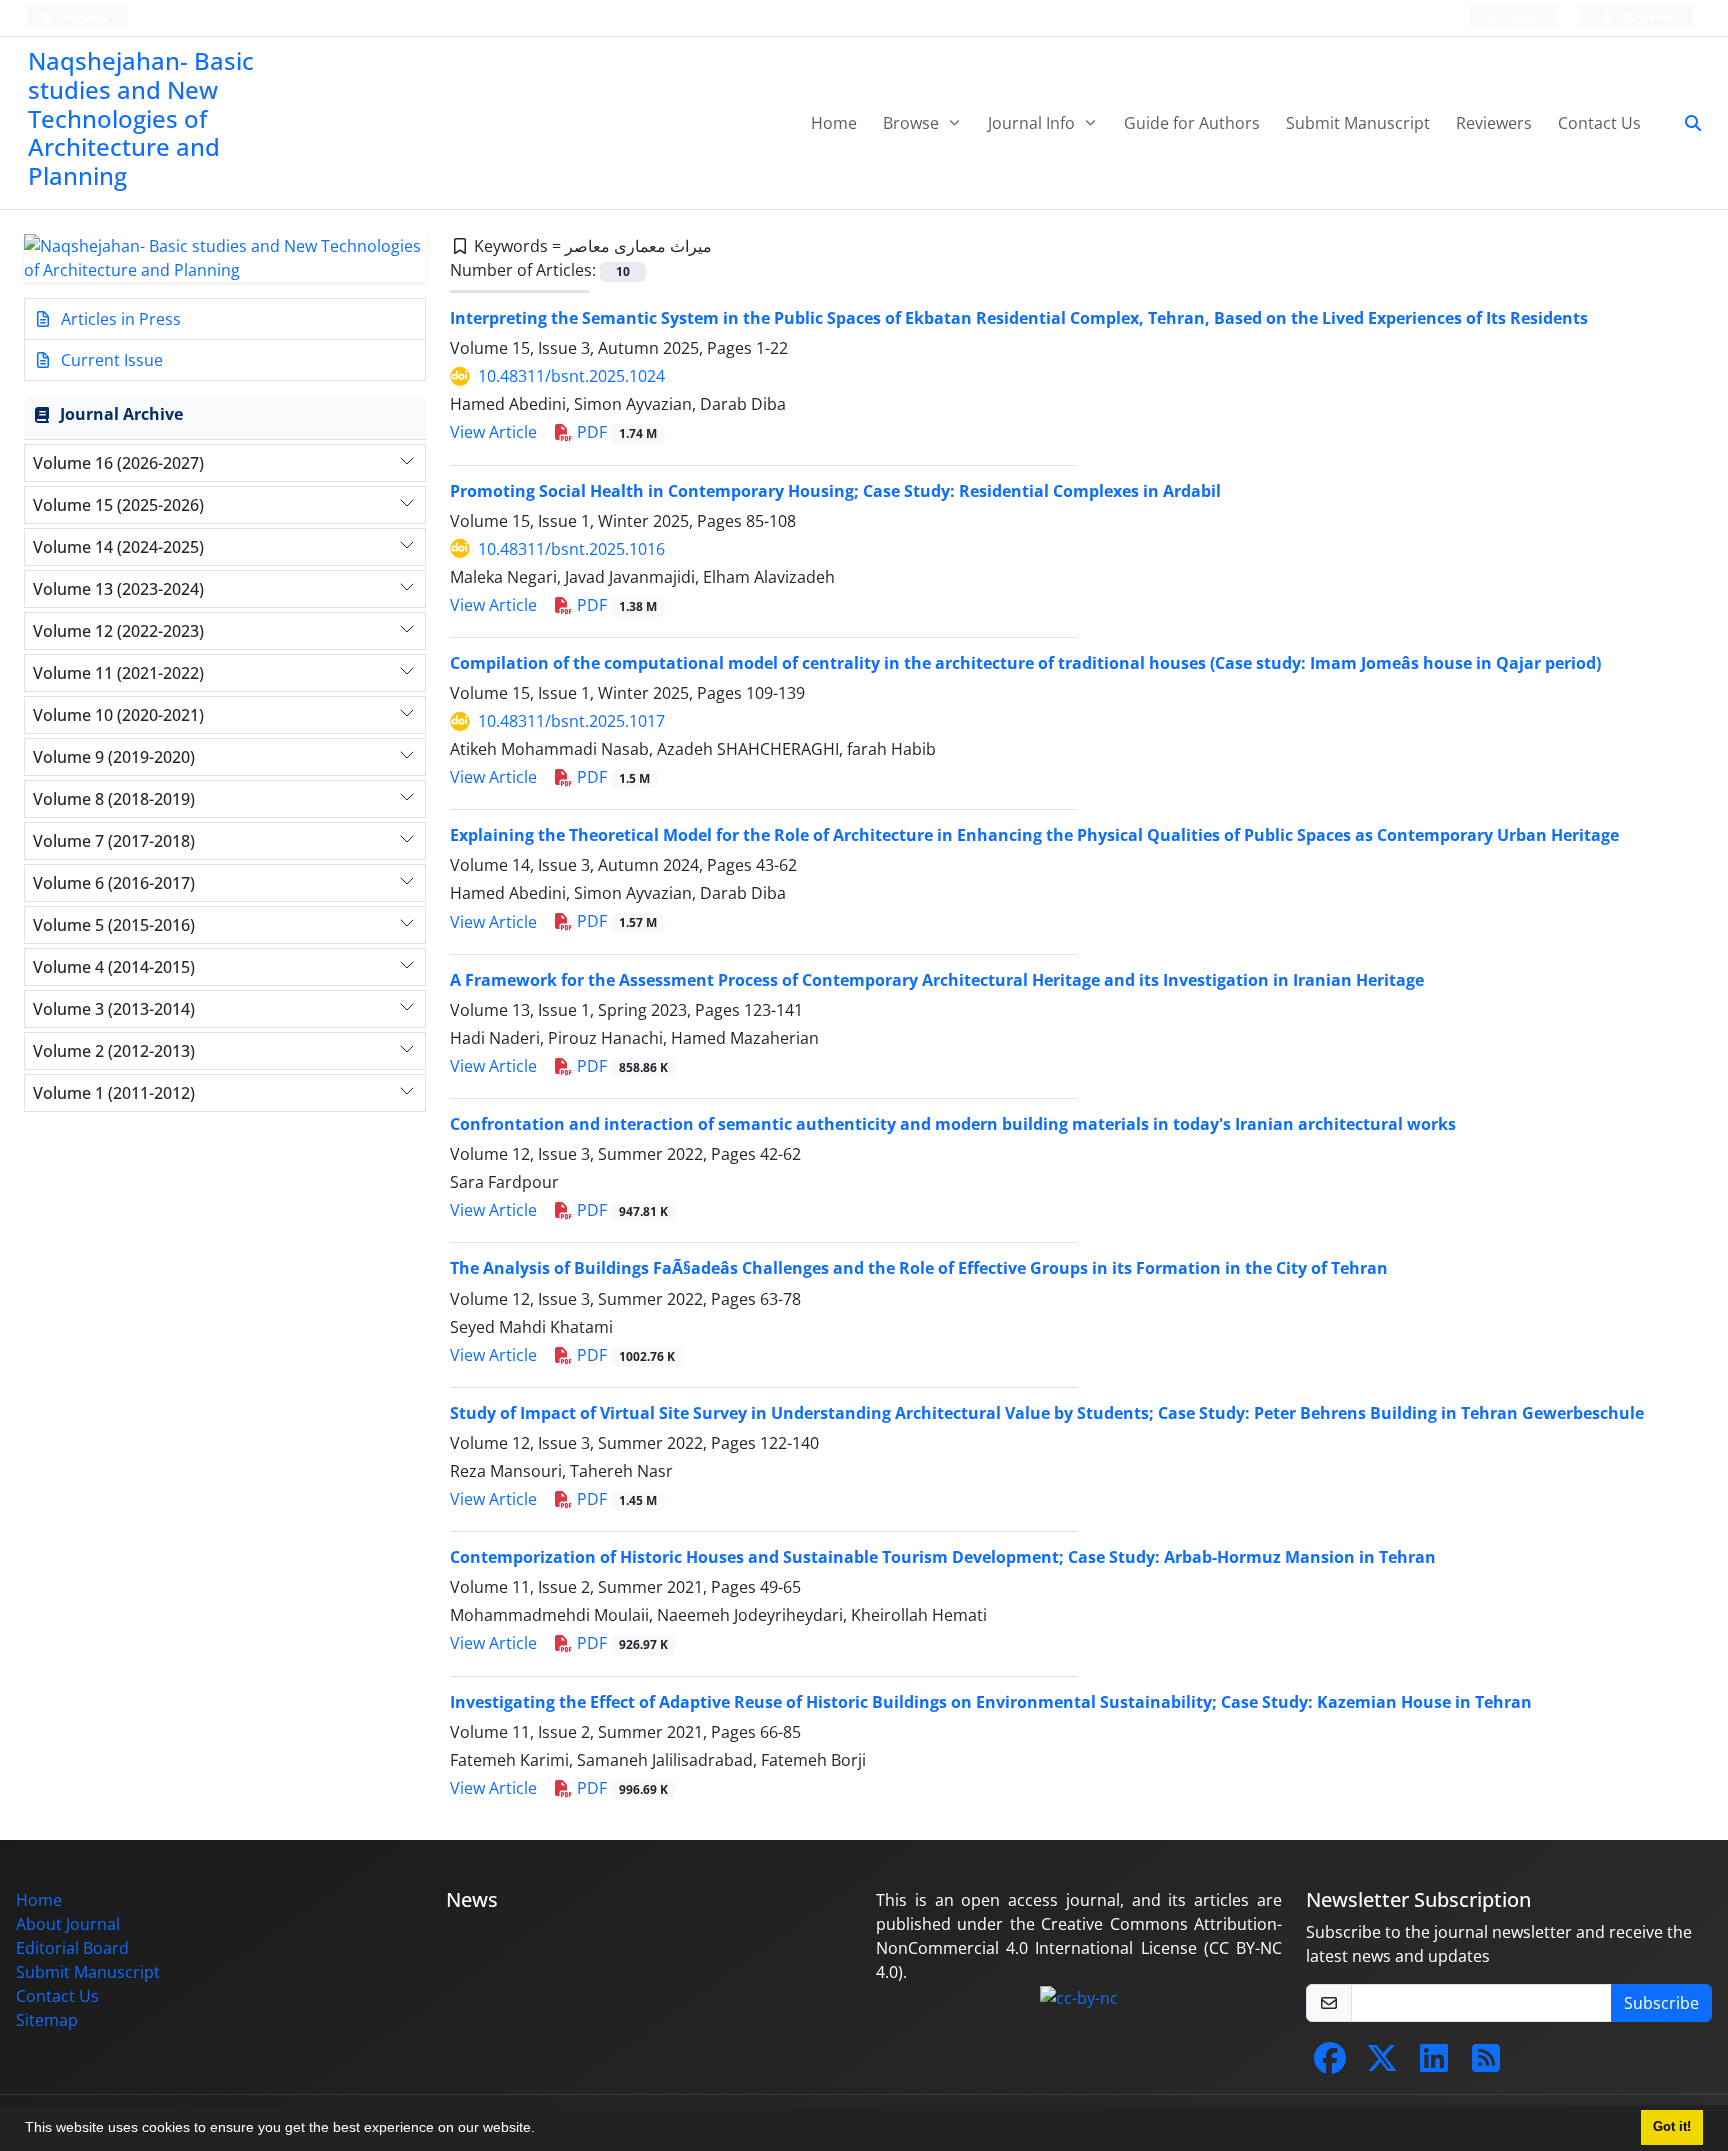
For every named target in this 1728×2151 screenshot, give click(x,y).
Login (1519, 17)
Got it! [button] (1672, 2127)
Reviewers (1494, 123)
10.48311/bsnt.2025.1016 (571, 549)
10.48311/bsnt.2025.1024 (571, 376)
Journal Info (1033, 123)
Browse (913, 123)
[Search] (1685, 123)
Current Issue (110, 360)
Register (1646, 17)
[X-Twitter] (1382, 2064)
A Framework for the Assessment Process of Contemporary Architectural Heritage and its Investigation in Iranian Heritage (937, 980)
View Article (493, 432)
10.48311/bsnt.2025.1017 (571, 721)
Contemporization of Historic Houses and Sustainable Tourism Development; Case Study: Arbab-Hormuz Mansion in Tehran (943, 1557)
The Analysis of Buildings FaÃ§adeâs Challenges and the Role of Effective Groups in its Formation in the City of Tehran (919, 1268)
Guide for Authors (1192, 123)
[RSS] (1486, 2064)
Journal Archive (121, 414)
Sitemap (47, 2020)
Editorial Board (72, 1948)
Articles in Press (119, 319)
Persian (83, 17)
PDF (615, 432)
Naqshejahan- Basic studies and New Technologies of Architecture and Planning (141, 118)
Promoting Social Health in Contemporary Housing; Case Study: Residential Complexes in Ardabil (835, 491)
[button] (542, 2130)
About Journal (68, 1924)
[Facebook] (1330, 2064)
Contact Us (1599, 123)
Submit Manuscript (1358, 123)
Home (834, 123)
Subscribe (1661, 2003)
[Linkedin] (1434, 2064)
